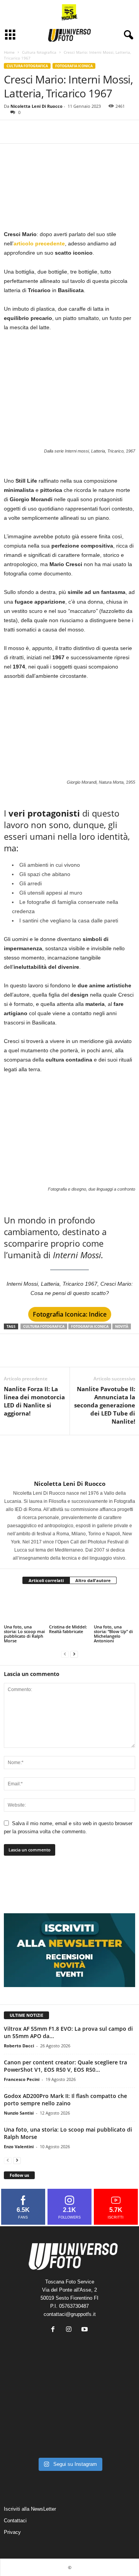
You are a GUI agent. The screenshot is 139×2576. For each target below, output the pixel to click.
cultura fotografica (44, 1326)
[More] (47, 132)
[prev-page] (65, 1654)
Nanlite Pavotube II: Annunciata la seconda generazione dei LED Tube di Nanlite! (105, 1405)
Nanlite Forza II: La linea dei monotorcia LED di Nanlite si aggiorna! (34, 1401)
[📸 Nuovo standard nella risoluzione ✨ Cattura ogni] (25, 2413)
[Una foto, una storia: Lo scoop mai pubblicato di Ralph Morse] (25, 1608)
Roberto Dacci (19, 2046)
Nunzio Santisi (19, 2113)
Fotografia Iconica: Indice (70, 1314)
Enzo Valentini (19, 2146)
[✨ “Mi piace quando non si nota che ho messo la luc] (70, 2386)
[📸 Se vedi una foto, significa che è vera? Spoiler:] (70, 2440)
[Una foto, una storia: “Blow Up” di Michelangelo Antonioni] (114, 1608)
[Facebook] (12, 132)
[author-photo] (69, 1458)
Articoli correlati (46, 1580)
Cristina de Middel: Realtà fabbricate (68, 1629)
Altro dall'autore (93, 1580)
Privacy (12, 2532)
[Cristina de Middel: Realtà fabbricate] (70, 1608)
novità (122, 1326)
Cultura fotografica (39, 52)
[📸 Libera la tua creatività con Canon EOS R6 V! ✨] (25, 2386)
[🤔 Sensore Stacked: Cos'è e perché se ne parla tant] (25, 2440)
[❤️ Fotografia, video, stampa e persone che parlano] (114, 2413)
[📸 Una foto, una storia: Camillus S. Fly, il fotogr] (114, 2386)
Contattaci (15, 2521)
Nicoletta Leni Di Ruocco (36, 106)
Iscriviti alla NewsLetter (30, 2509)
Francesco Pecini (22, 2079)
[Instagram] (70, 2330)
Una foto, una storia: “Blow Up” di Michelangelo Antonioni (113, 1634)
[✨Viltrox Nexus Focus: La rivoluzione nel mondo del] (114, 2440)
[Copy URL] (29, 132)
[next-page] (74, 1654)
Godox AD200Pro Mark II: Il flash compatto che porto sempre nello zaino (65, 2100)
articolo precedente (39, 243)
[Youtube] (86, 2330)
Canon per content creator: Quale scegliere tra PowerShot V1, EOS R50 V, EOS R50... (65, 2066)
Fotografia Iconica (74, 66)
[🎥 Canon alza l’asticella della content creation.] (70, 2413)
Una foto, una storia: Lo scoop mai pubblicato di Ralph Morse (24, 1634)
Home (9, 52)
